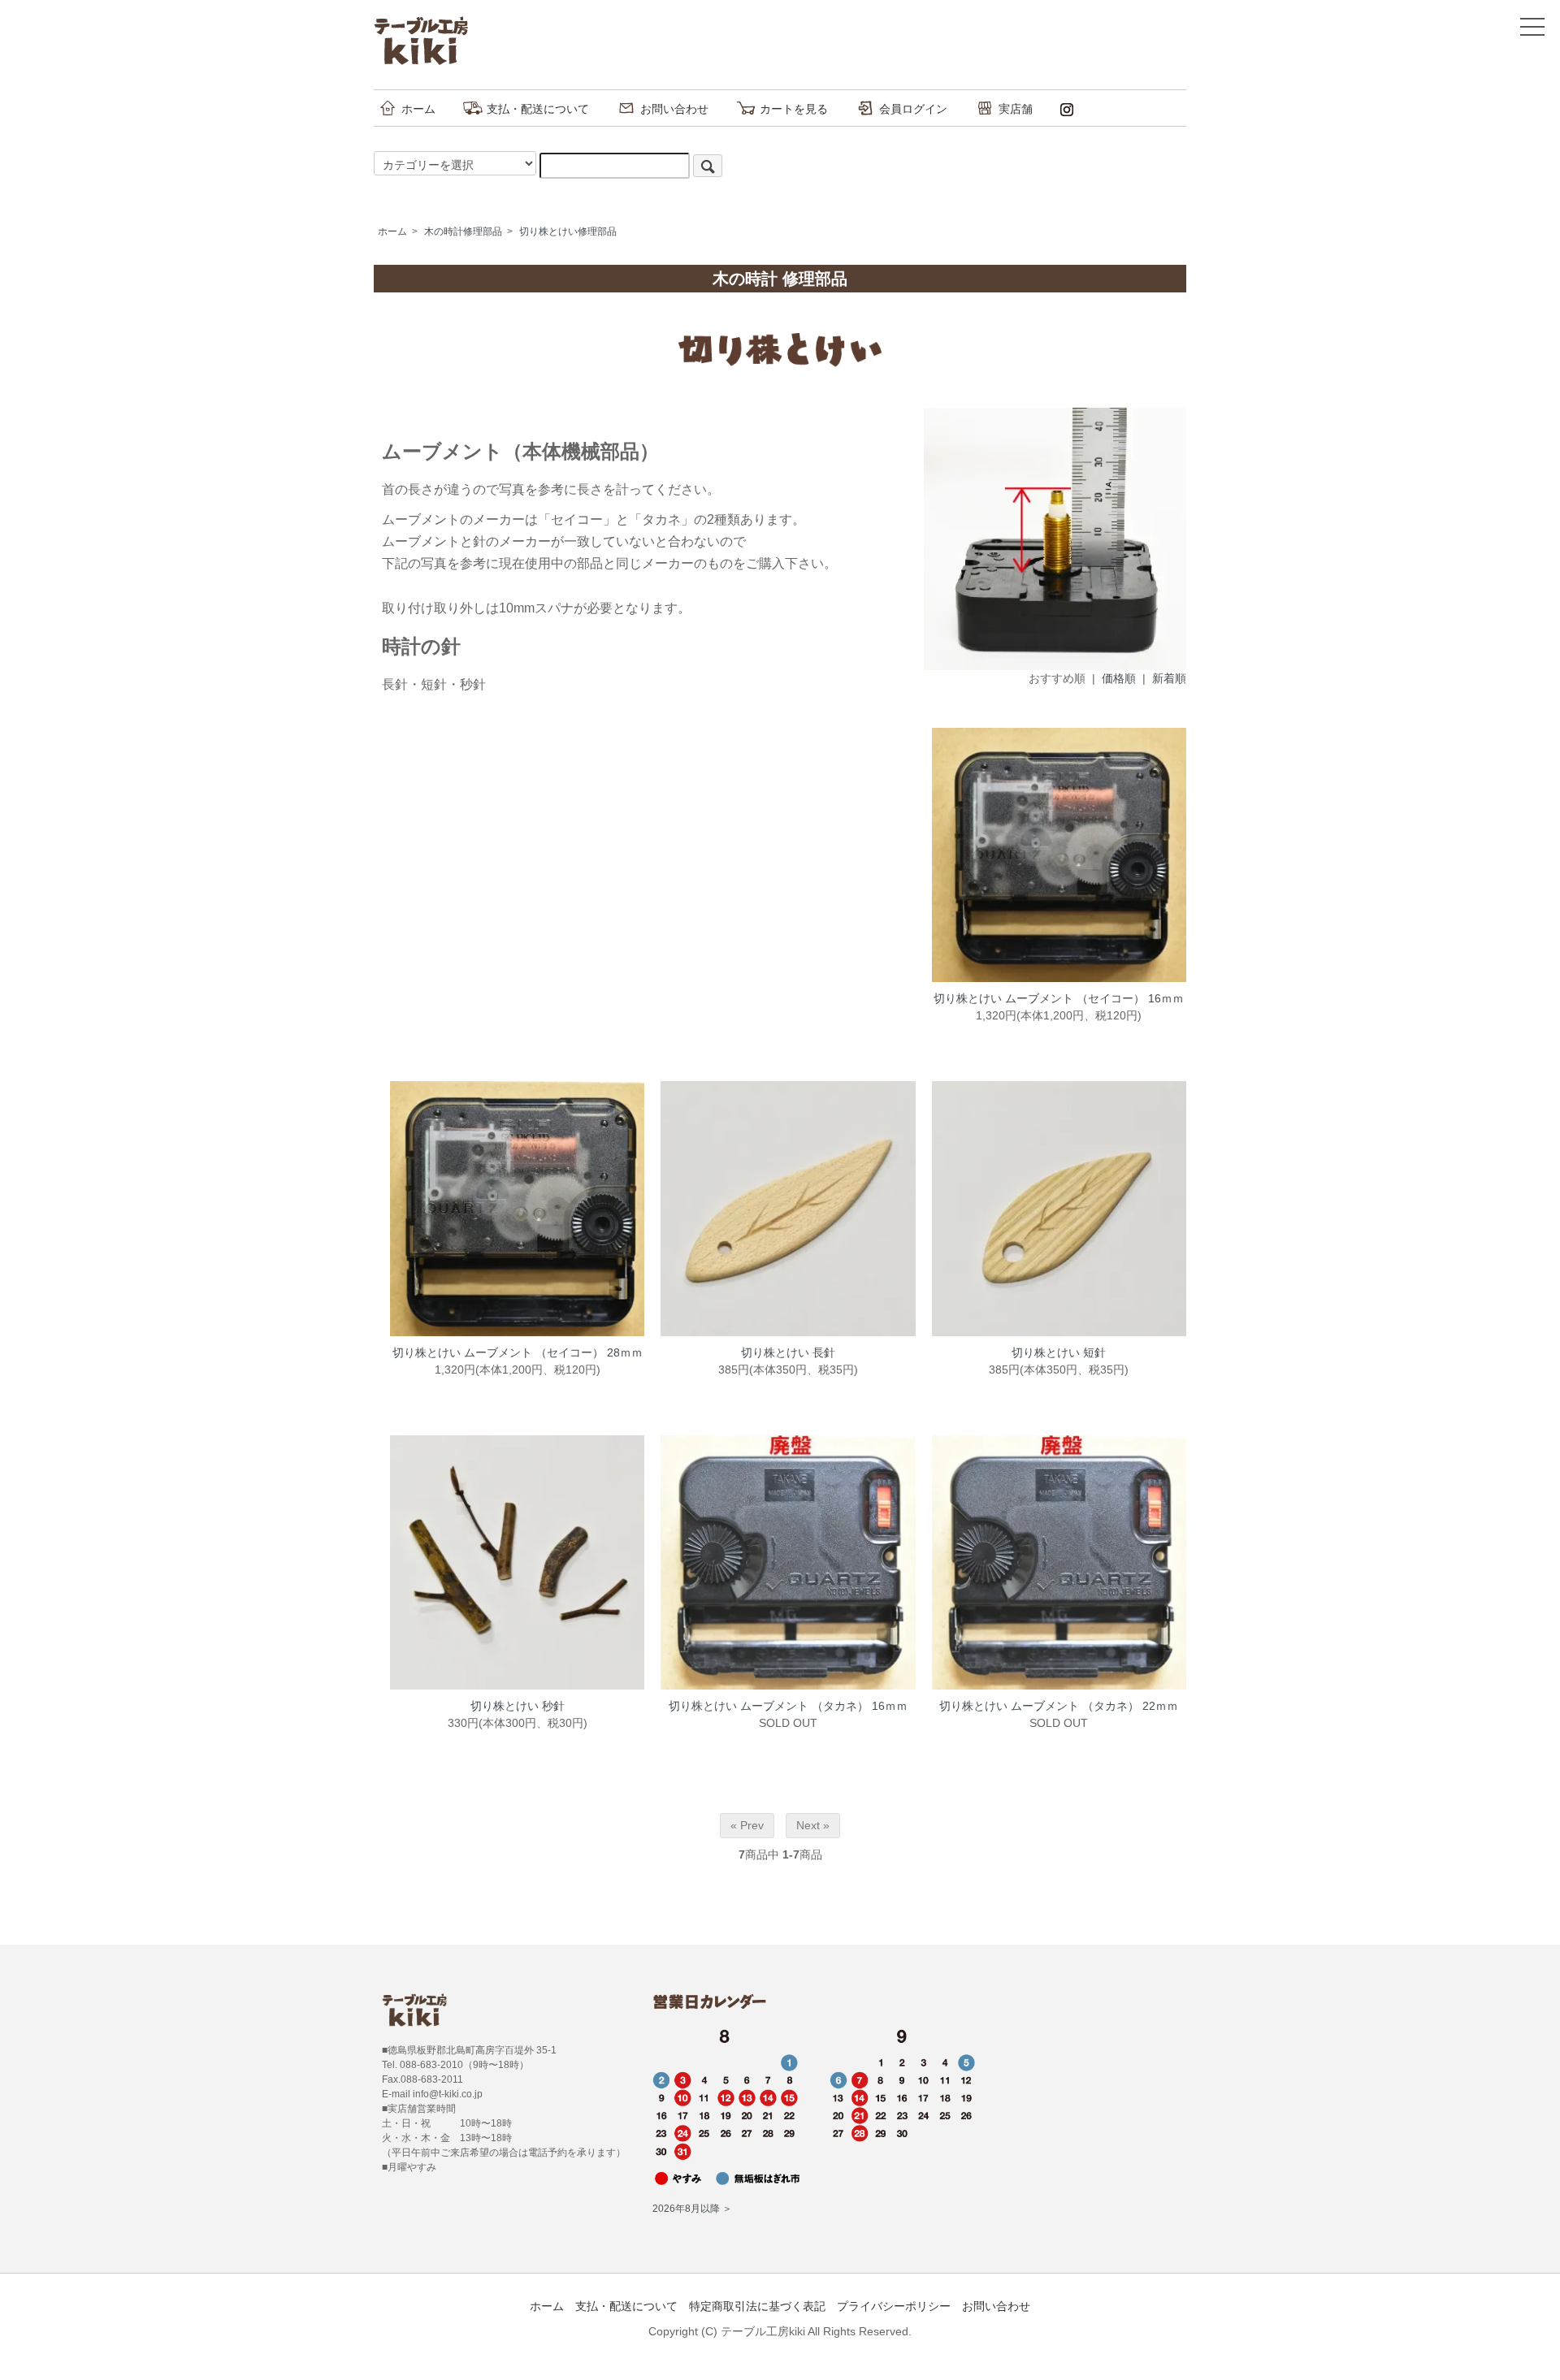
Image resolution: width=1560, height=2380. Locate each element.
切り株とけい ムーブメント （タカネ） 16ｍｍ (788, 1706)
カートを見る (794, 109)
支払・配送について (538, 109)
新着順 (1169, 678)
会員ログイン (913, 109)
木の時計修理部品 (463, 232)
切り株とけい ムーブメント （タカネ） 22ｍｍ (1059, 1706)
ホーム (418, 109)
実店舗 (1016, 109)
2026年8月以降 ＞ (692, 2209)
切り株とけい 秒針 (518, 1706)
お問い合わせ (674, 109)
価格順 (1119, 678)
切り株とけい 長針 (788, 1352)
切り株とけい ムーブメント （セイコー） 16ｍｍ (1059, 998)
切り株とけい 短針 (1059, 1352)
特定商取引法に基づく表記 (757, 2306)
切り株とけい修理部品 (568, 232)
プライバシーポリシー (894, 2306)
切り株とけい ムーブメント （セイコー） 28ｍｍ (518, 1352)
